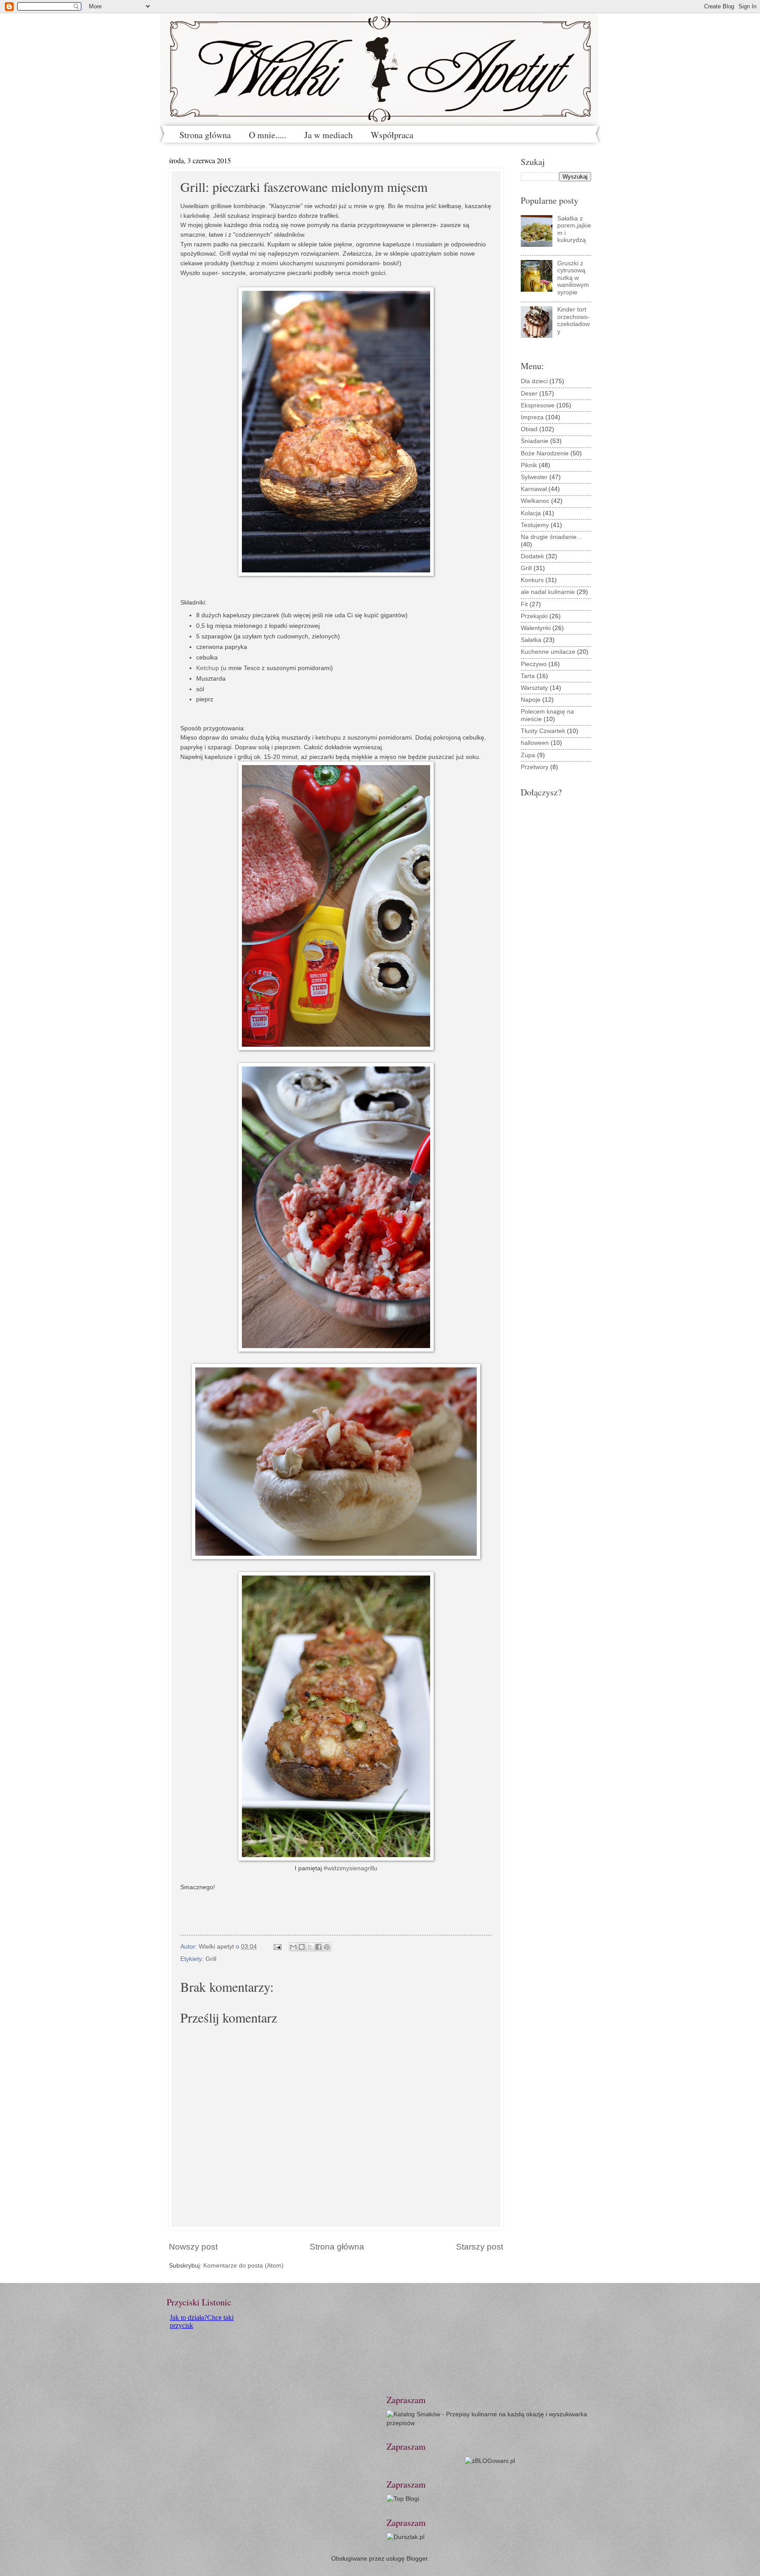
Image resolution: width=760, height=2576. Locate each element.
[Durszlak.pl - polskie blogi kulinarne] (406, 2537)
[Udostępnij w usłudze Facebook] (318, 1947)
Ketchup (208, 668)
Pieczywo (534, 664)
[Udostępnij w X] (310, 1947)
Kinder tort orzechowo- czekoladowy (574, 321)
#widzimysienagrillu (351, 1868)
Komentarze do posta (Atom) (243, 2266)
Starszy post (480, 2247)
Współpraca (392, 135)
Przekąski (534, 616)
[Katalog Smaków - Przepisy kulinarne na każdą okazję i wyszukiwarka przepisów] (490, 2423)
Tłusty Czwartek (543, 731)
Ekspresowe (538, 405)
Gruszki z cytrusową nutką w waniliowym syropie (573, 278)
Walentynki (536, 628)
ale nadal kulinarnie (548, 592)
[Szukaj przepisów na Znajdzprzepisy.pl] (403, 2499)
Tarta (528, 676)
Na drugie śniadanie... (551, 537)
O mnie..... (268, 135)
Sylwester (534, 477)
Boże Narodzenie (545, 453)
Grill (211, 1959)
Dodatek (532, 556)
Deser (529, 394)
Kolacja (531, 513)
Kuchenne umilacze (548, 652)
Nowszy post (193, 2247)
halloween (535, 743)
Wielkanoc (535, 501)
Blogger (417, 2559)
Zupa (528, 755)
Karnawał (534, 489)
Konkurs (532, 580)
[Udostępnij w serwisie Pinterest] (327, 1947)
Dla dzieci (534, 381)
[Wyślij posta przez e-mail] (277, 1947)
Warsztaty (534, 688)
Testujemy (535, 525)
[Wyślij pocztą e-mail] (293, 1947)
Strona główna (205, 135)
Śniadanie (535, 441)
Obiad (529, 429)
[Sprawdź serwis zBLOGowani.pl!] (490, 2461)
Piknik (529, 465)
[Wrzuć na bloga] (302, 1947)
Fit (524, 604)
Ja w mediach (329, 135)
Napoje (531, 700)
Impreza (532, 417)
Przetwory (535, 767)
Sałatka (531, 640)
